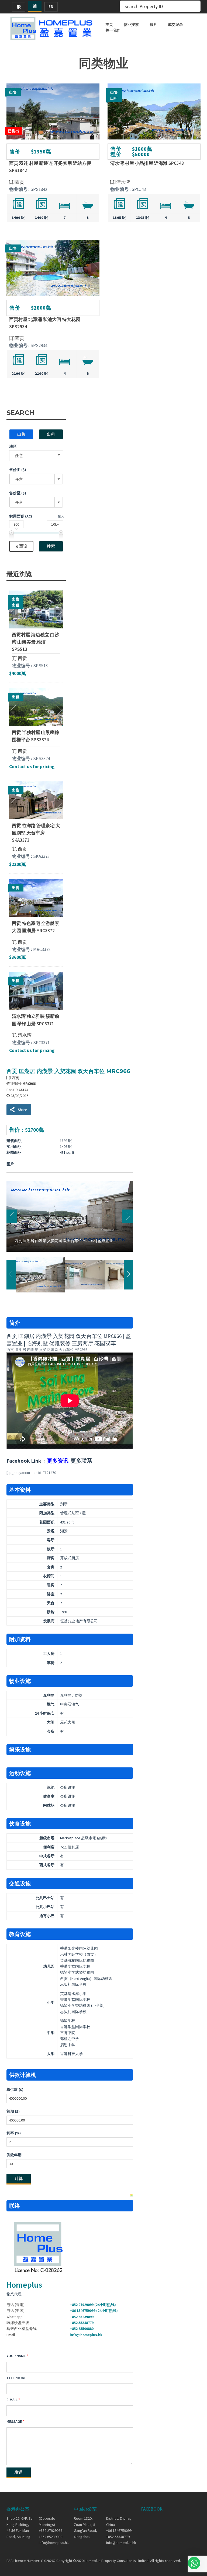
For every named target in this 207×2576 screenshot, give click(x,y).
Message (14, 2421)
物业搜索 (131, 25)
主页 (109, 25)
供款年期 (14, 2155)
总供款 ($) (15, 2089)
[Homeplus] (52, 28)
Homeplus (24, 2285)
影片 (153, 25)
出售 (21, 434)
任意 (19, 455)
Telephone (16, 2378)
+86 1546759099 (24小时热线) (94, 2311)
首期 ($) (13, 2111)
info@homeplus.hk (86, 2335)
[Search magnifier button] (195, 6)
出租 (51, 434)
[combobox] (36, 479)
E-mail (12, 2400)
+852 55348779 (82, 2323)
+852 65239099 (82, 2317)
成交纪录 (175, 25)
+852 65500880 (82, 2329)
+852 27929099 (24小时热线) (93, 2305)
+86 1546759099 (119, 2530)
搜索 (51, 546)
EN (51, 7)
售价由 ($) (18, 470)
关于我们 (113, 30)
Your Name (16, 2356)
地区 (13, 446)
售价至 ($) (18, 493)
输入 (61, 516)
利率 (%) (14, 2133)
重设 (23, 546)
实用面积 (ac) (21, 516)
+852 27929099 (51, 2530)
